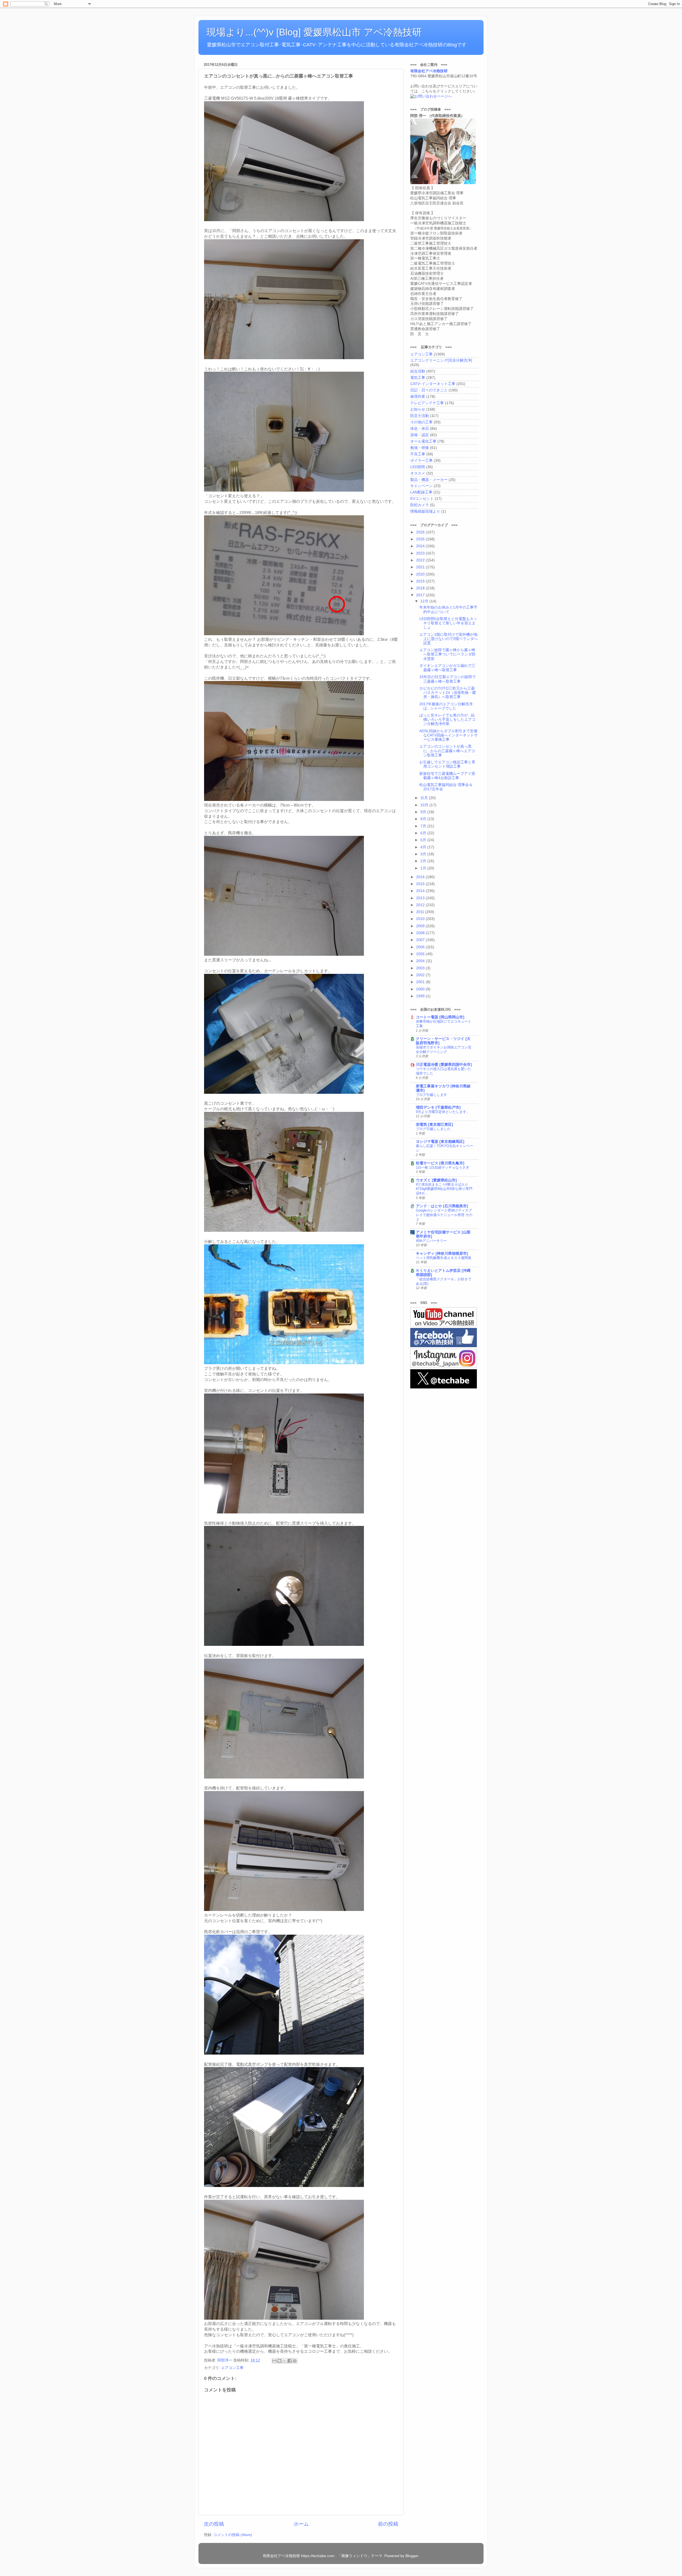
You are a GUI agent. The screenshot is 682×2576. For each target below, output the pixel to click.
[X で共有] (285, 2361)
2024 (421, 546)
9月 (424, 812)
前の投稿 (388, 2524)
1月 (424, 868)
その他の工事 (421, 422)
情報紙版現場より (425, 511)
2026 (421, 532)
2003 (421, 968)
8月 (424, 819)
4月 (424, 847)
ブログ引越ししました (433, 1129)
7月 (424, 826)
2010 (421, 919)
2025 (421, 539)
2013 (421, 898)
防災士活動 (420, 416)
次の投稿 (214, 2524)
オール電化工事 (423, 441)
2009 (421, 926)
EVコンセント (422, 499)
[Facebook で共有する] (290, 2361)
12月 (425, 601)
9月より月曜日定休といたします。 (443, 1112)
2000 (421, 989)
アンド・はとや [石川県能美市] (442, 1206)
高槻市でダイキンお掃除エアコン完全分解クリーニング (444, 1050)
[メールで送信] (274, 2361)
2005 (421, 954)
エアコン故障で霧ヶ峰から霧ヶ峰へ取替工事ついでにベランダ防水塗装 (447, 654)
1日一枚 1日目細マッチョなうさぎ (443, 1167)
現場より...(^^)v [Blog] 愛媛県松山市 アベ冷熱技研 (314, 32)
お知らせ (418, 409)
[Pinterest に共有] (295, 2361)
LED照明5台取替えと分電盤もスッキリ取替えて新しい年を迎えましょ (448, 623)
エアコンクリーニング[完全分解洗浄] (441, 360)
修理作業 (418, 397)
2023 (421, 553)
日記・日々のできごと (429, 390)
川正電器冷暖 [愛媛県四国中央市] (444, 1065)
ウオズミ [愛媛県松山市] (436, 1180)
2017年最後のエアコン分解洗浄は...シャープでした (446, 706)
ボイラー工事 (421, 461)
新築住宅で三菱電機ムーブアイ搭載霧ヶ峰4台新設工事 (447, 776)
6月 (424, 833)
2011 (421, 912)
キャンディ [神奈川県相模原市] (442, 1253)
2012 (421, 905)
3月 (424, 854)
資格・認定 (420, 435)
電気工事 (418, 378)
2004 (421, 961)
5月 (424, 840)
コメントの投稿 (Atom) (233, 2535)
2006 (421, 947)
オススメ (418, 473)
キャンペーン (421, 486)
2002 (421, 975)
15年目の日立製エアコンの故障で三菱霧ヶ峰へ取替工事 (448, 679)
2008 (421, 933)
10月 (425, 805)
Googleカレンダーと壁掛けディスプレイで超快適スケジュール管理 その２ (444, 1215)
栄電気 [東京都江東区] (435, 1125)
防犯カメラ (420, 505)
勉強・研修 (420, 448)
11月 (425, 798)
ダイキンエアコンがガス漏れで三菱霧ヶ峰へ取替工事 (447, 668)
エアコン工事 (232, 2368)
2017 (421, 595)
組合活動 (418, 371)
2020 (421, 574)
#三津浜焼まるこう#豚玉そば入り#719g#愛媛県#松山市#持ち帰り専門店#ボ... (444, 1189)
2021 (421, 567)
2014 (421, 891)
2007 (421, 940)
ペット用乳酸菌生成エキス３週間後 (444, 1258)
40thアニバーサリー (431, 1241)
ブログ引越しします (431, 1095)
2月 (424, 861)
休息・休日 (420, 429)
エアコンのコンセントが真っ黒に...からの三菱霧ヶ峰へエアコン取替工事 (447, 751)
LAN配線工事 (421, 492)
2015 (421, 884)
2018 (421, 588)
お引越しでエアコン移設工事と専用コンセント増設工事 (447, 764)
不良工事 (418, 454)
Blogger (412, 2556)
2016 (421, 877)
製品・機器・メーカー (429, 480)
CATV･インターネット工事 (433, 384)
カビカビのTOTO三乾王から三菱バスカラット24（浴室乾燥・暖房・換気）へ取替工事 (448, 693)
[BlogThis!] (279, 2361)
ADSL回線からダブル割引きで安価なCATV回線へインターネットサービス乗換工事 (448, 735)
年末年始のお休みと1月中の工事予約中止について (448, 609)
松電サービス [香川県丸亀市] (440, 1163)
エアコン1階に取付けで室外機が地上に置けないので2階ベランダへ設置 (448, 639)
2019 (421, 581)
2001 (421, 982)
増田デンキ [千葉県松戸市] (438, 1107)
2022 (421, 560)
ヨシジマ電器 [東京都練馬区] (440, 1142)
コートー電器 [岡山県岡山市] (440, 1017)
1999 (421, 996)
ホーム (301, 2524)
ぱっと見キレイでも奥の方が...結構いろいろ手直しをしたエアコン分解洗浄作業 (447, 720)
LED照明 (418, 467)
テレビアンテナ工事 (427, 403)
